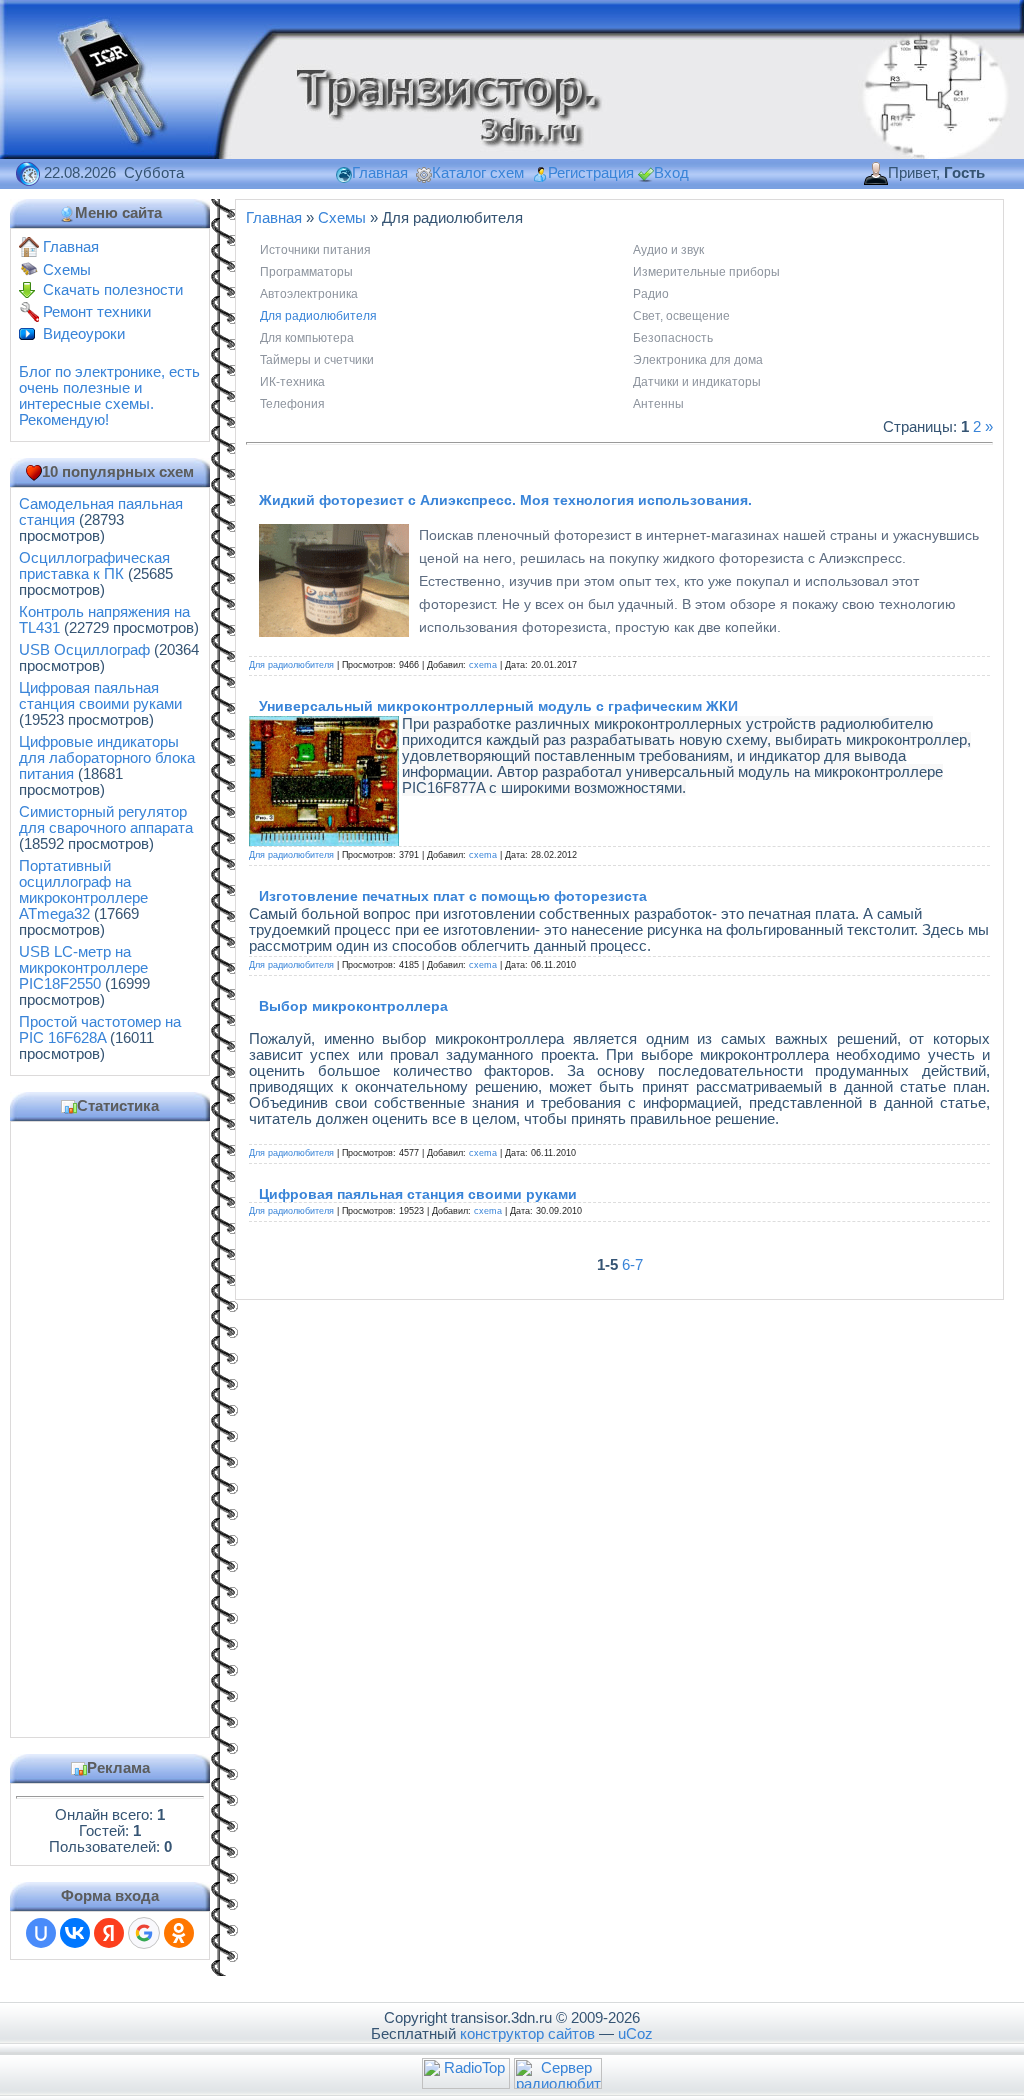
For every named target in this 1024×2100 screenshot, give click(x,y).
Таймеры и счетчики (317, 360)
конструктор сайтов (527, 2034)
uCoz (635, 2034)
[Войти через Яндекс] (109, 1933)
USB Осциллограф (84, 650)
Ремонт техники (97, 312)
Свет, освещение (681, 316)
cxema (483, 665)
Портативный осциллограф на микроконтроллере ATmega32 (83, 890)
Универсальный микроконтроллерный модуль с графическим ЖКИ (498, 706)
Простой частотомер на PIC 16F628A (100, 1030)
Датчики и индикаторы (697, 382)
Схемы (67, 270)
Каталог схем (478, 173)
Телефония (292, 404)
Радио (651, 294)
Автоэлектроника (309, 294)
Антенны (658, 404)
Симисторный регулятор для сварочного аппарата (106, 820)
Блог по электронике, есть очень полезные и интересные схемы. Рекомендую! (109, 396)
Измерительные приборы (706, 272)
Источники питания (315, 250)
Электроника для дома (698, 360)
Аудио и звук (668, 250)
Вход (671, 173)
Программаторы (306, 272)
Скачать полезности (113, 290)
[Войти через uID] (41, 1933)
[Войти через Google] (144, 1933)
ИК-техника (292, 382)
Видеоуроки (84, 334)
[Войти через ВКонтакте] (75, 1933)
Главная (380, 173)
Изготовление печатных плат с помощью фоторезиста (453, 896)
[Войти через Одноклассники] (179, 1933)
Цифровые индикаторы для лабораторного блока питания (107, 758)
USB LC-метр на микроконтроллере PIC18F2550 (83, 968)
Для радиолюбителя (318, 316)
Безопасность (673, 338)
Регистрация (591, 173)
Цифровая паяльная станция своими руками (100, 696)
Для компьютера (307, 338)
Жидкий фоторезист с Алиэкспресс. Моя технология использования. (505, 500)
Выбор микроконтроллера (353, 1006)
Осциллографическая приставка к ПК (94, 566)
